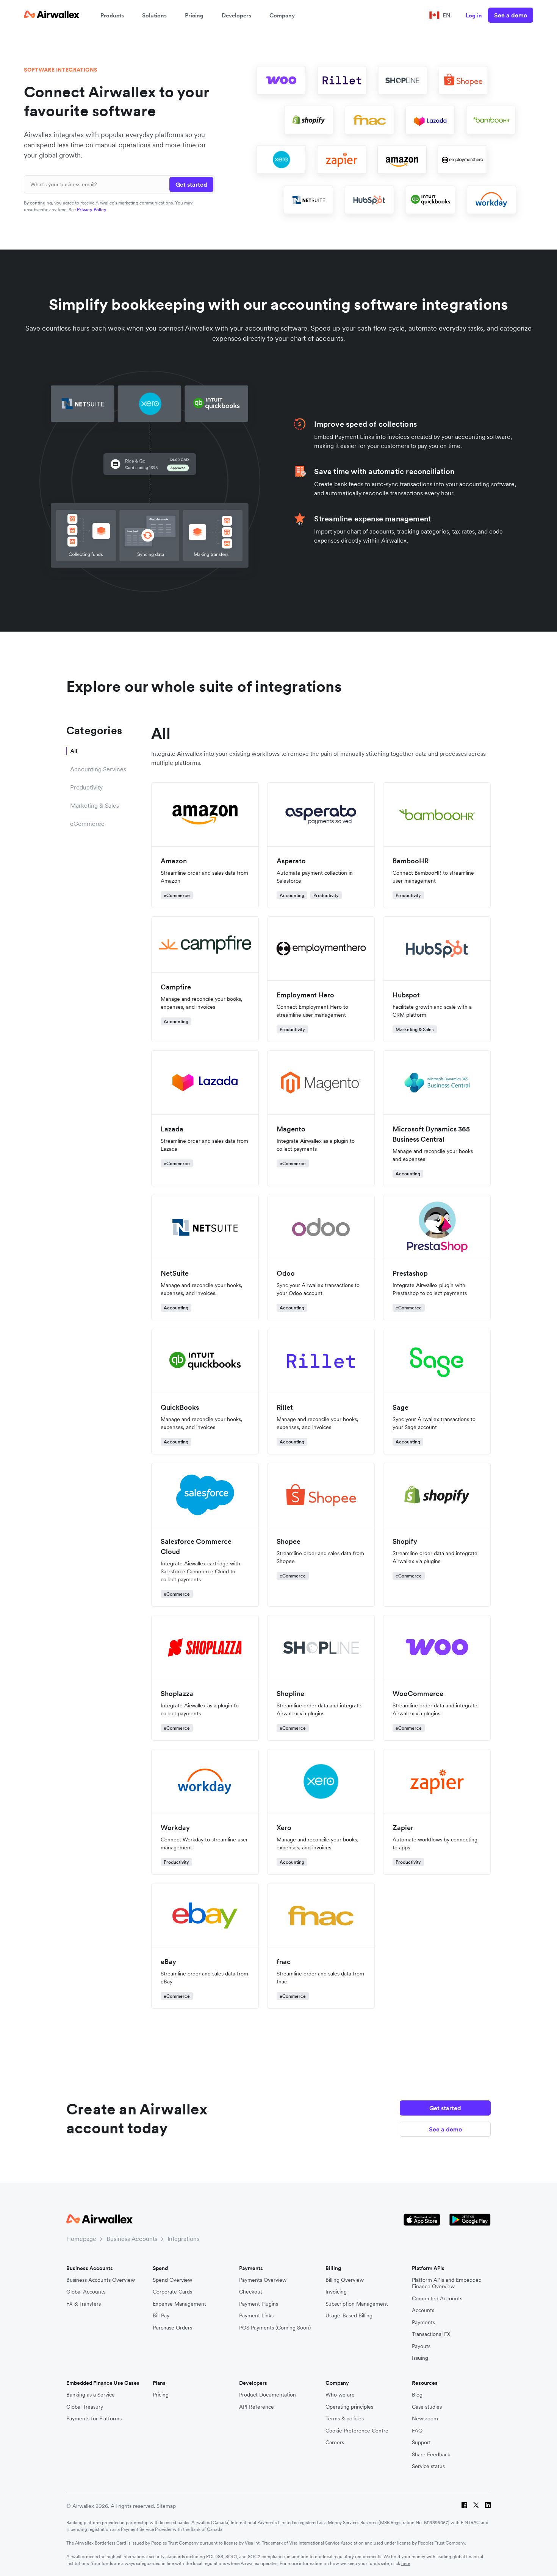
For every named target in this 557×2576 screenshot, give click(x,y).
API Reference (257, 2407)
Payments (423, 2322)
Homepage (81, 2239)
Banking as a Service (91, 2395)
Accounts (423, 2310)
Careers (335, 2443)
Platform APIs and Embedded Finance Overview (447, 2283)
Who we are (340, 2395)
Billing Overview (345, 2280)
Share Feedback (431, 2455)
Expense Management (179, 2304)
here (406, 2563)
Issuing (420, 2358)
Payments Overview (263, 2280)
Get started (445, 2108)
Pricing (194, 15)
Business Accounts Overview (101, 2280)
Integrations (183, 2239)
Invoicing (336, 2292)
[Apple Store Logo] (422, 2220)
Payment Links (256, 2316)
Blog (417, 2395)
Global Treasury (85, 2407)
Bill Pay (161, 2316)
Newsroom (425, 2419)
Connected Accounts (437, 2299)
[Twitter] (476, 2506)
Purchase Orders (172, 2328)
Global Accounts (86, 2292)
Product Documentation (268, 2395)
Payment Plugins (259, 2304)
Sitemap (166, 2506)
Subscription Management (357, 2304)
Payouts (421, 2346)
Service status (428, 2466)
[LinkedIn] (488, 2506)
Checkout (251, 2292)
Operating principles (349, 2407)
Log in (474, 15)
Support (421, 2443)
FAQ (417, 2431)
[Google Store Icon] (470, 2220)
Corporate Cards (172, 2292)
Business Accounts (132, 2239)
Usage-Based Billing (349, 2316)
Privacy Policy (92, 210)
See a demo (511, 15)
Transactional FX (431, 2334)
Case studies (427, 2407)
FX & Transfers (84, 2304)
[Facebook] (464, 2506)
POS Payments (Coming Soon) (275, 2328)
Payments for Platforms (94, 2419)
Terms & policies (345, 2419)
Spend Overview (172, 2280)
